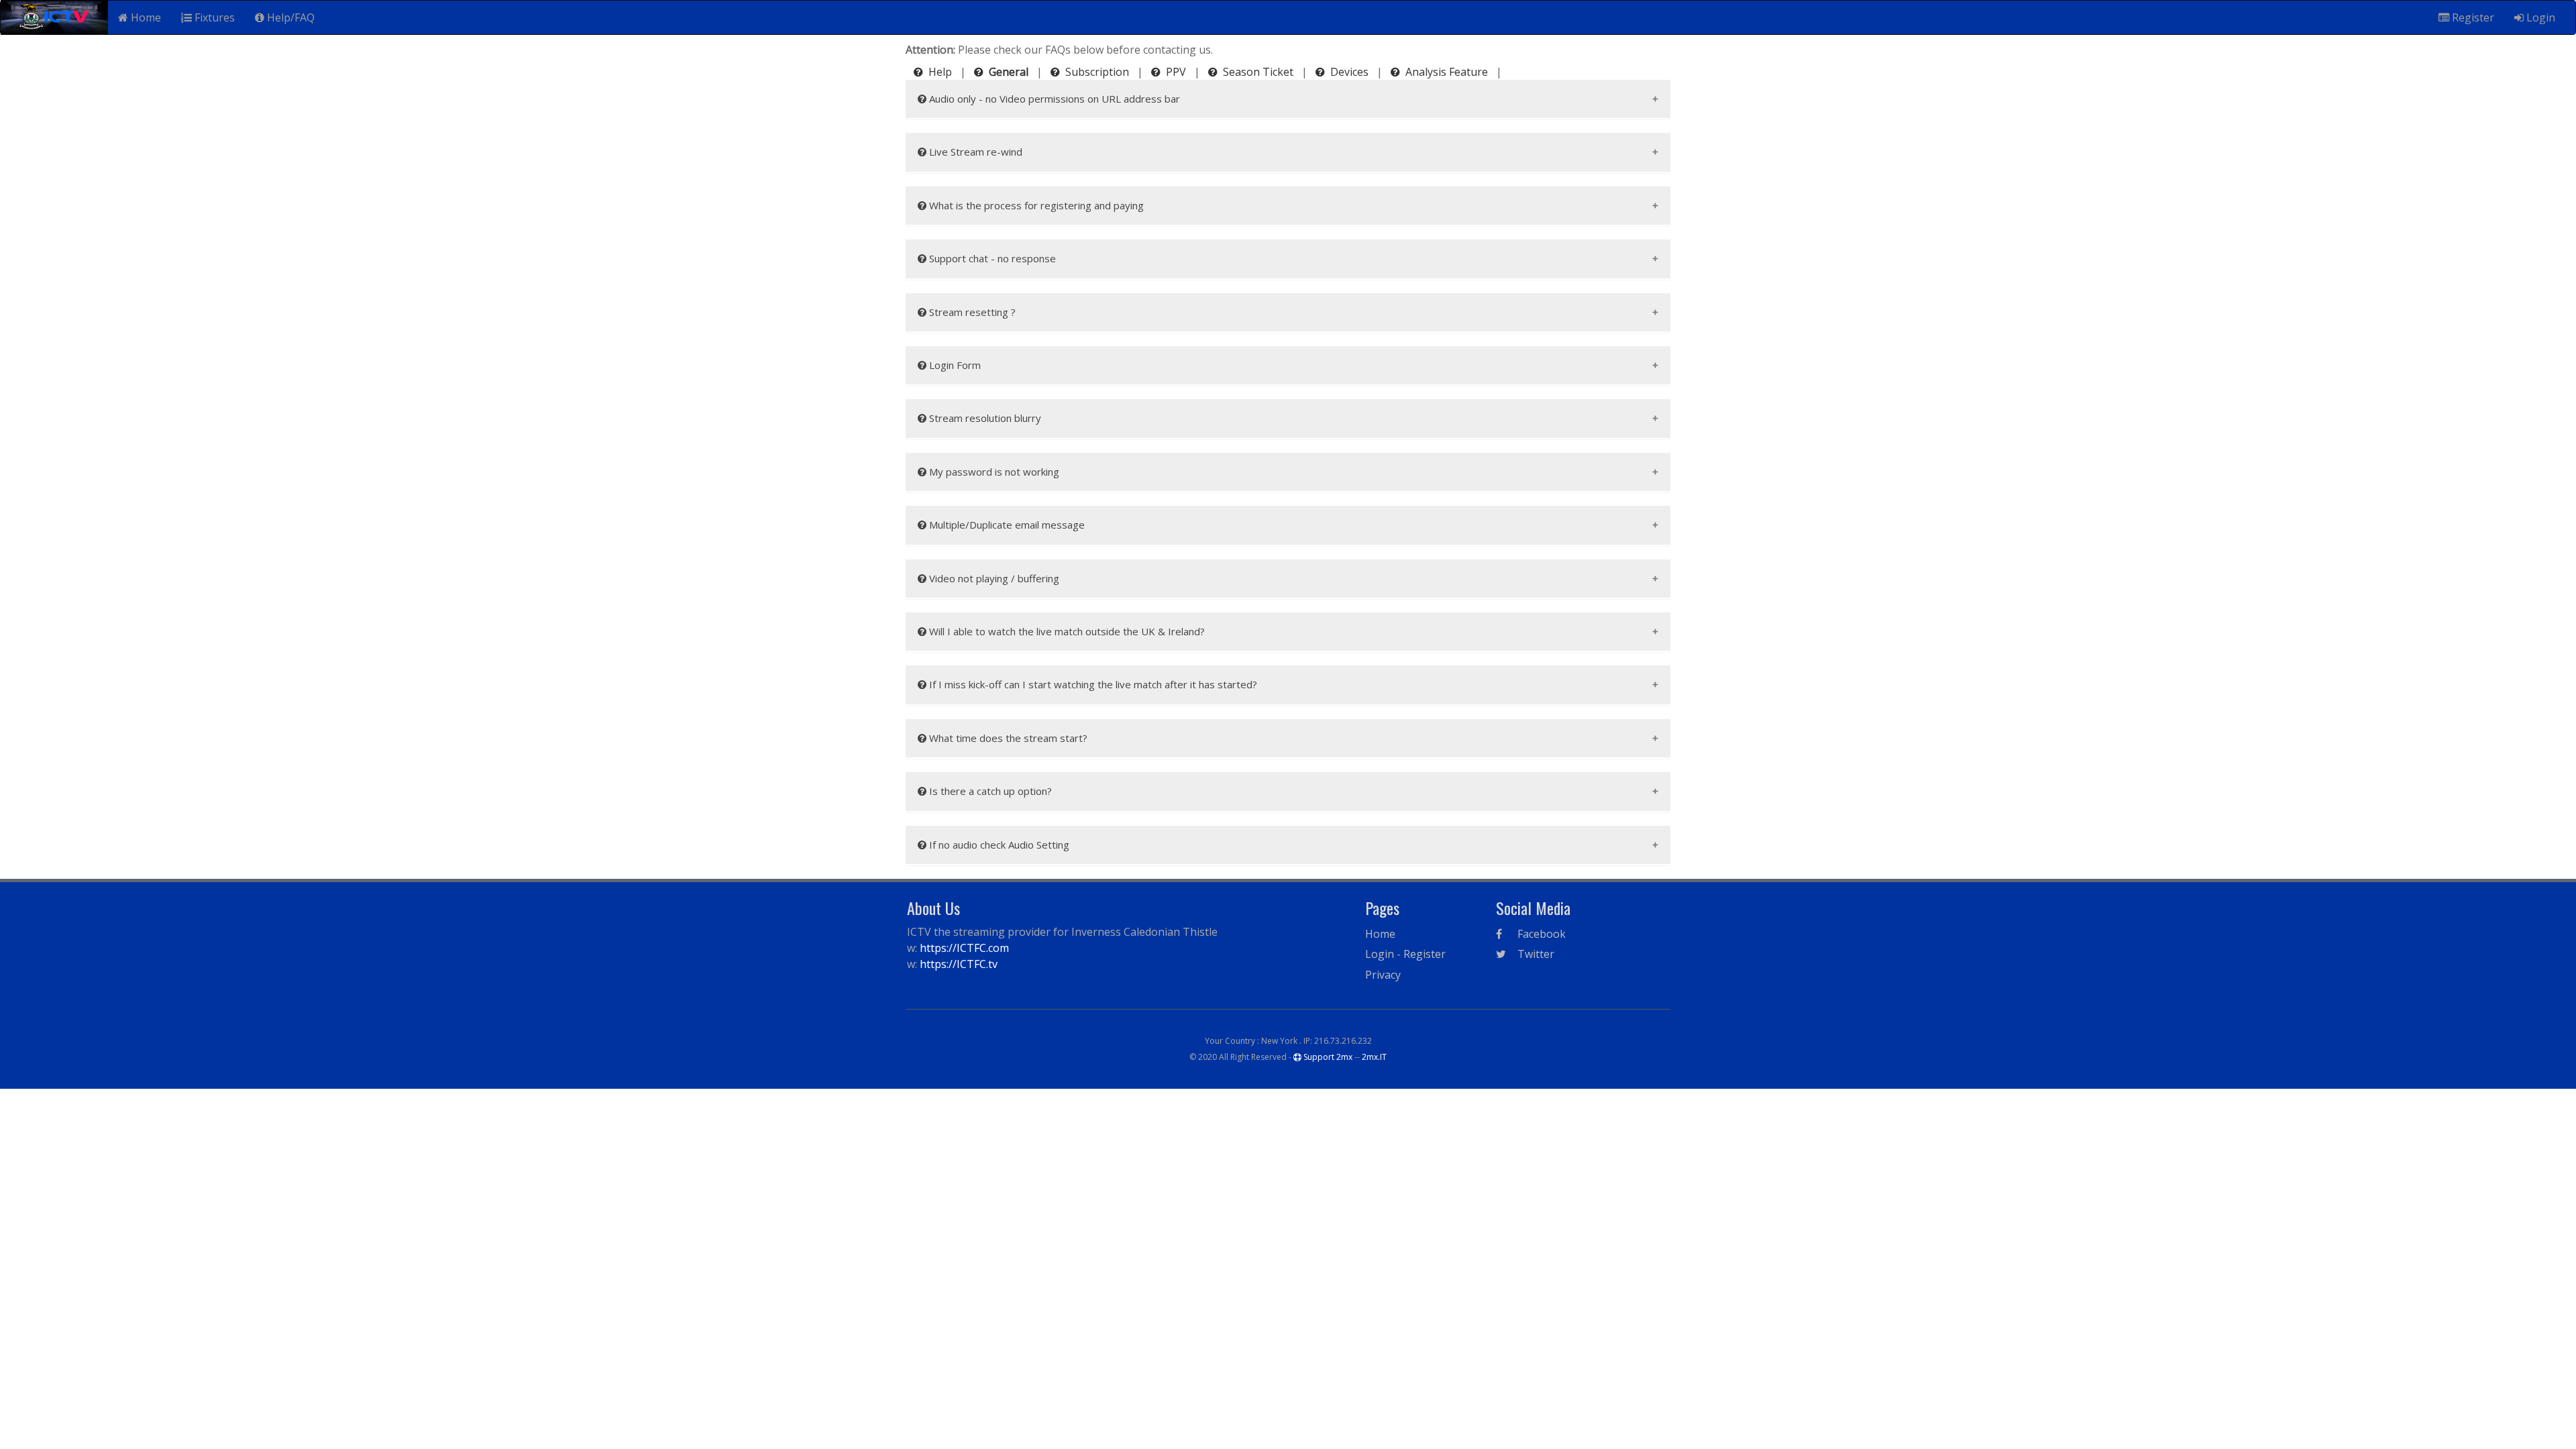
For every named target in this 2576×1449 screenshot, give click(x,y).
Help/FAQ (289, 17)
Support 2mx (1327, 1057)
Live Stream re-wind (974, 152)
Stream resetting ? (971, 312)
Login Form (954, 365)
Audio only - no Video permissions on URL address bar (1053, 99)
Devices (1349, 72)
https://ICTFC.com (964, 948)
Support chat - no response (991, 258)
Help (940, 72)
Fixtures (213, 17)
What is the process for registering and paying (1035, 205)
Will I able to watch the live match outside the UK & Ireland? (1066, 631)
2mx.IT (1374, 1057)
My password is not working (993, 472)
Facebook (1540, 934)
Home (145, 17)
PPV (1176, 72)
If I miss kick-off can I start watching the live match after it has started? (1092, 684)
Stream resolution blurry (984, 418)
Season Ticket (1258, 72)
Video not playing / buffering (993, 578)
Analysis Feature (1447, 72)
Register (2472, 17)
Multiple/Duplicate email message (1006, 525)
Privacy (1383, 975)
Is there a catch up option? (989, 791)
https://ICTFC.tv (959, 964)
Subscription (1097, 72)
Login (2539, 17)
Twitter (1535, 954)
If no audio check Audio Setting (998, 845)
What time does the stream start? (1007, 738)
